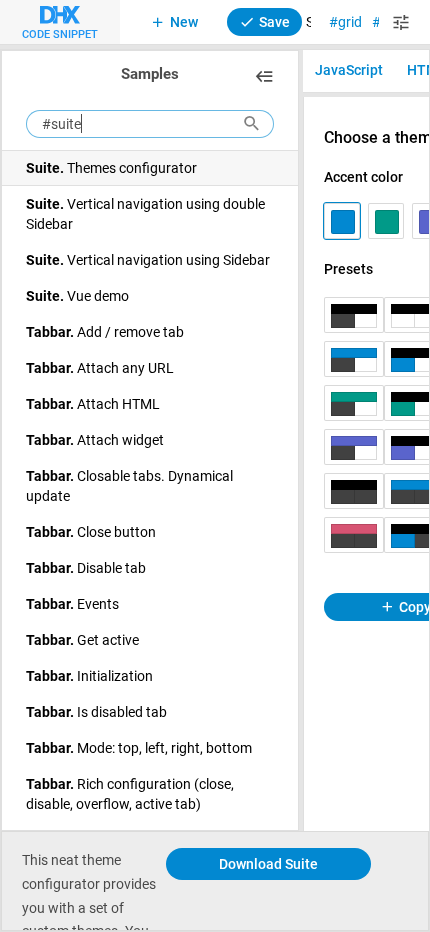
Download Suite (268, 863)
